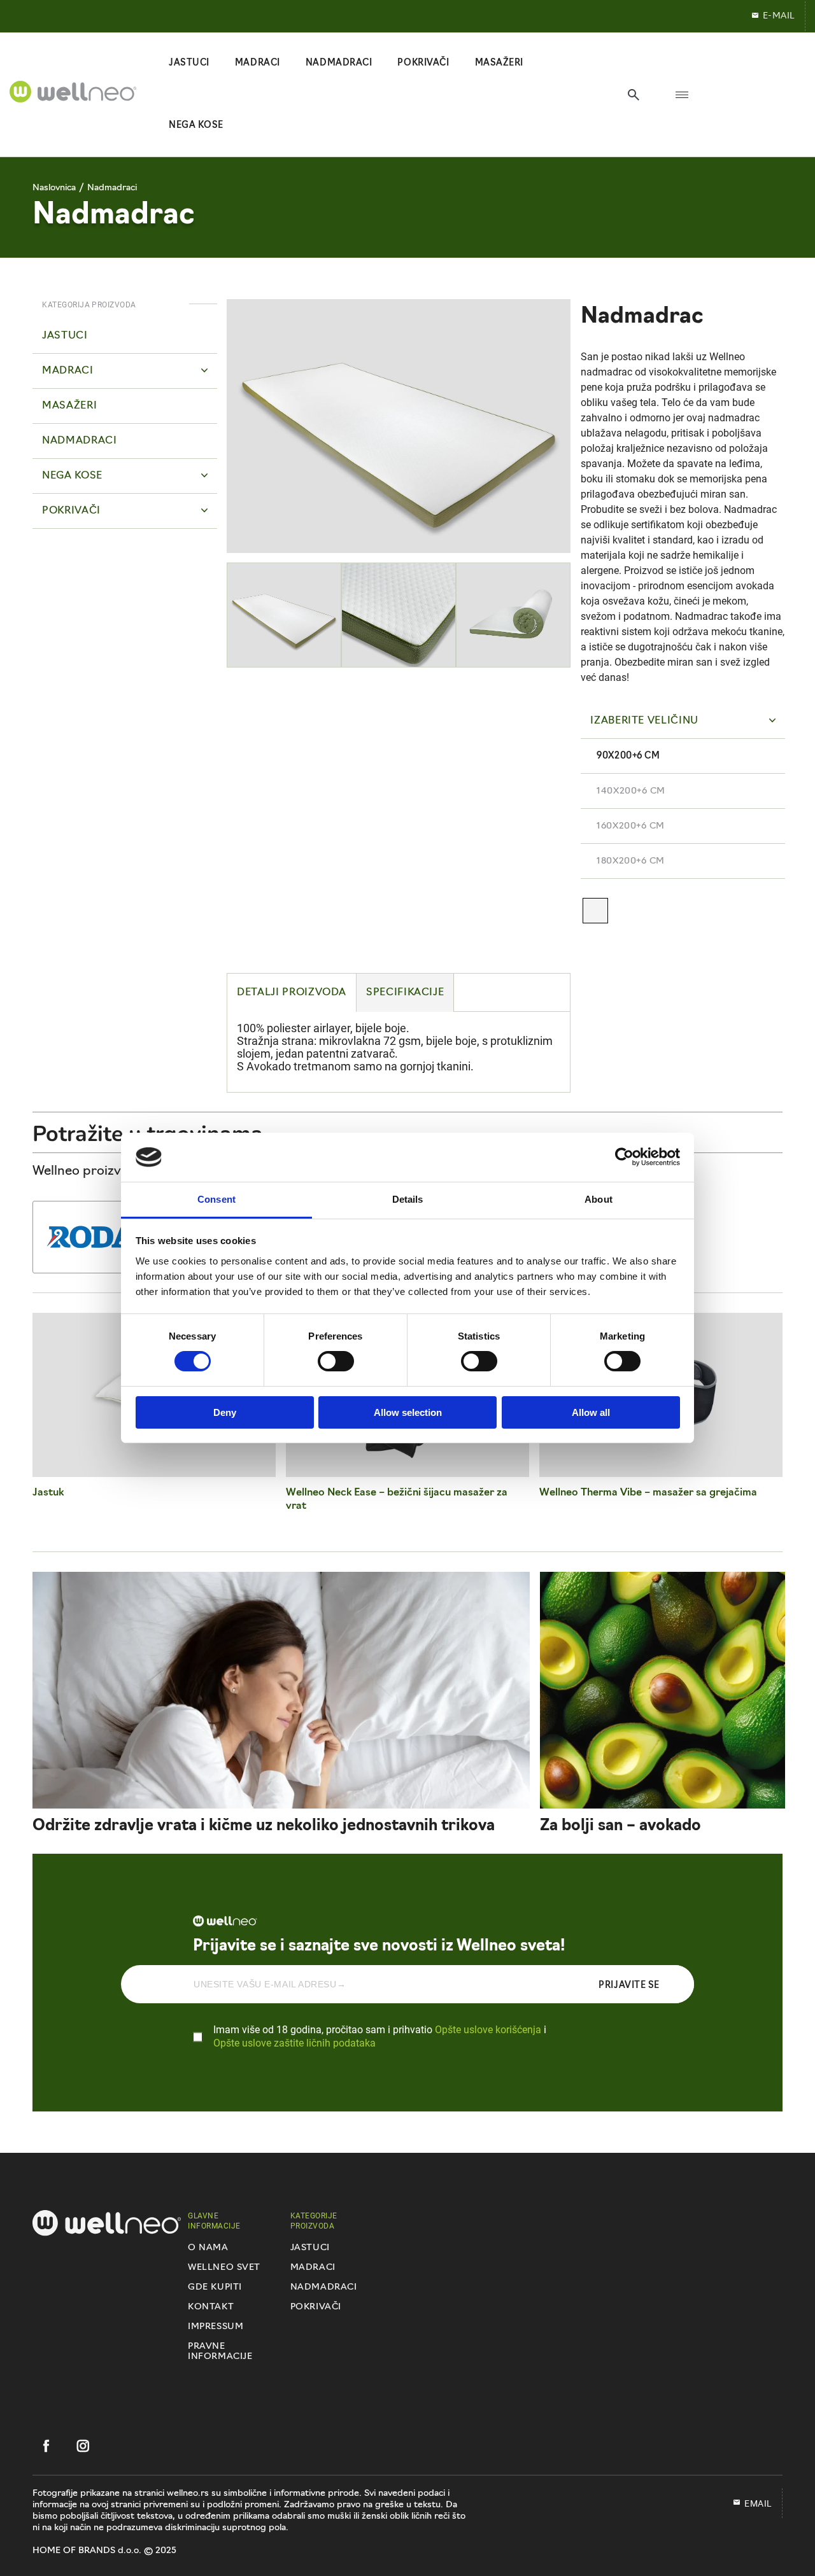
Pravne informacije (220, 2352)
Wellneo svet (224, 2268)
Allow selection (408, 1412)
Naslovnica (54, 188)
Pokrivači (316, 2307)
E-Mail (779, 16)
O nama (208, 2248)
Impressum (216, 2327)
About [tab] (599, 1199)
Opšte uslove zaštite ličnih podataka (294, 2042)
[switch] (336, 1361)
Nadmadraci (112, 188)
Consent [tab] (216, 1199)
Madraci (313, 2268)
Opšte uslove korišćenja (488, 2029)
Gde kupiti (215, 2287)
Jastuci (310, 2248)
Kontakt (211, 2307)
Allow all (591, 1412)
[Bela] (595, 911)
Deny (225, 1412)
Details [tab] (408, 1199)
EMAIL (758, 2503)
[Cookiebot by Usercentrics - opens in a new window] (624, 1157)
